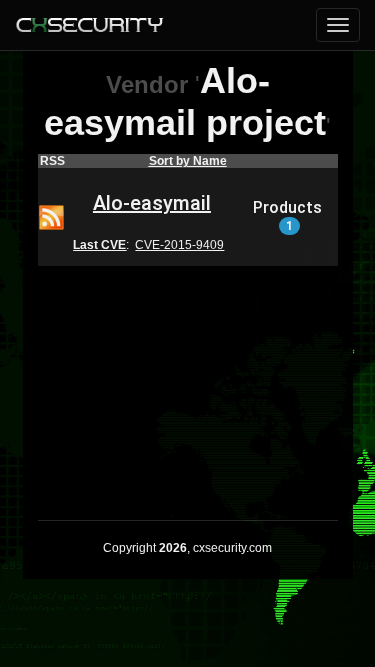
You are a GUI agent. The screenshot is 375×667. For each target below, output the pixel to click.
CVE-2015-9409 (179, 245)
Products (287, 216)
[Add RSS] (51, 216)
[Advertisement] (188, 380)
